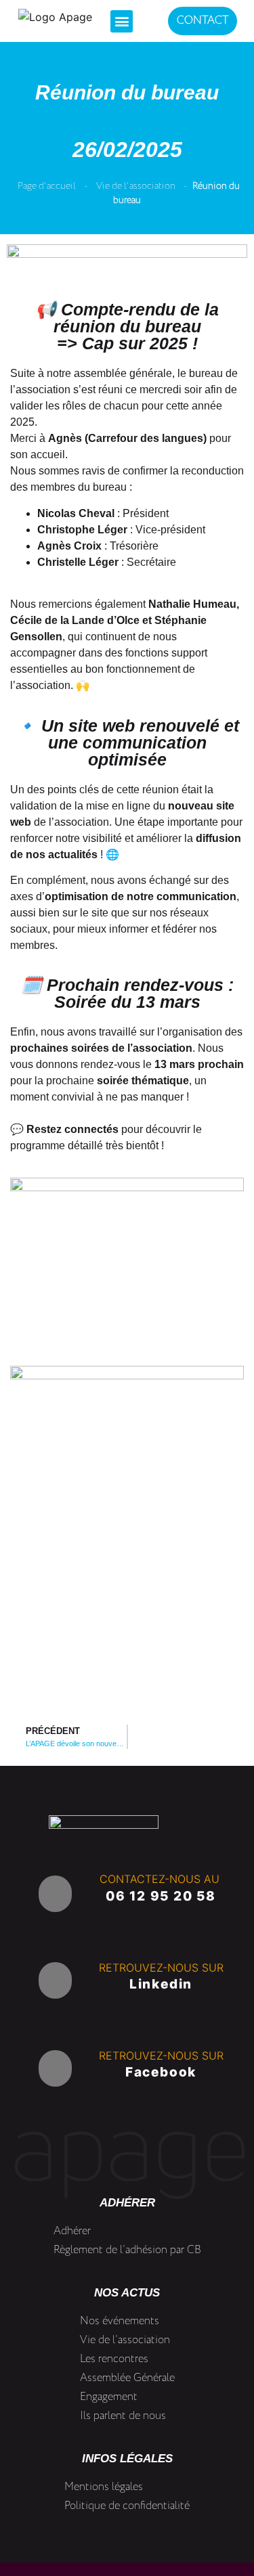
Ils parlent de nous (123, 2416)
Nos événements (120, 2321)
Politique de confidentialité (127, 2506)
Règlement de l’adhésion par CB (127, 2250)
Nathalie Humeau (192, 604)
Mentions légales (104, 2487)
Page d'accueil (47, 186)
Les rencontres (114, 2359)
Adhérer (72, 2231)
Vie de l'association (136, 186)
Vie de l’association (125, 2340)
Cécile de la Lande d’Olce (75, 620)
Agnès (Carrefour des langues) (127, 438)
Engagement (109, 2397)
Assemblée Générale (127, 2378)
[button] (122, 21)
